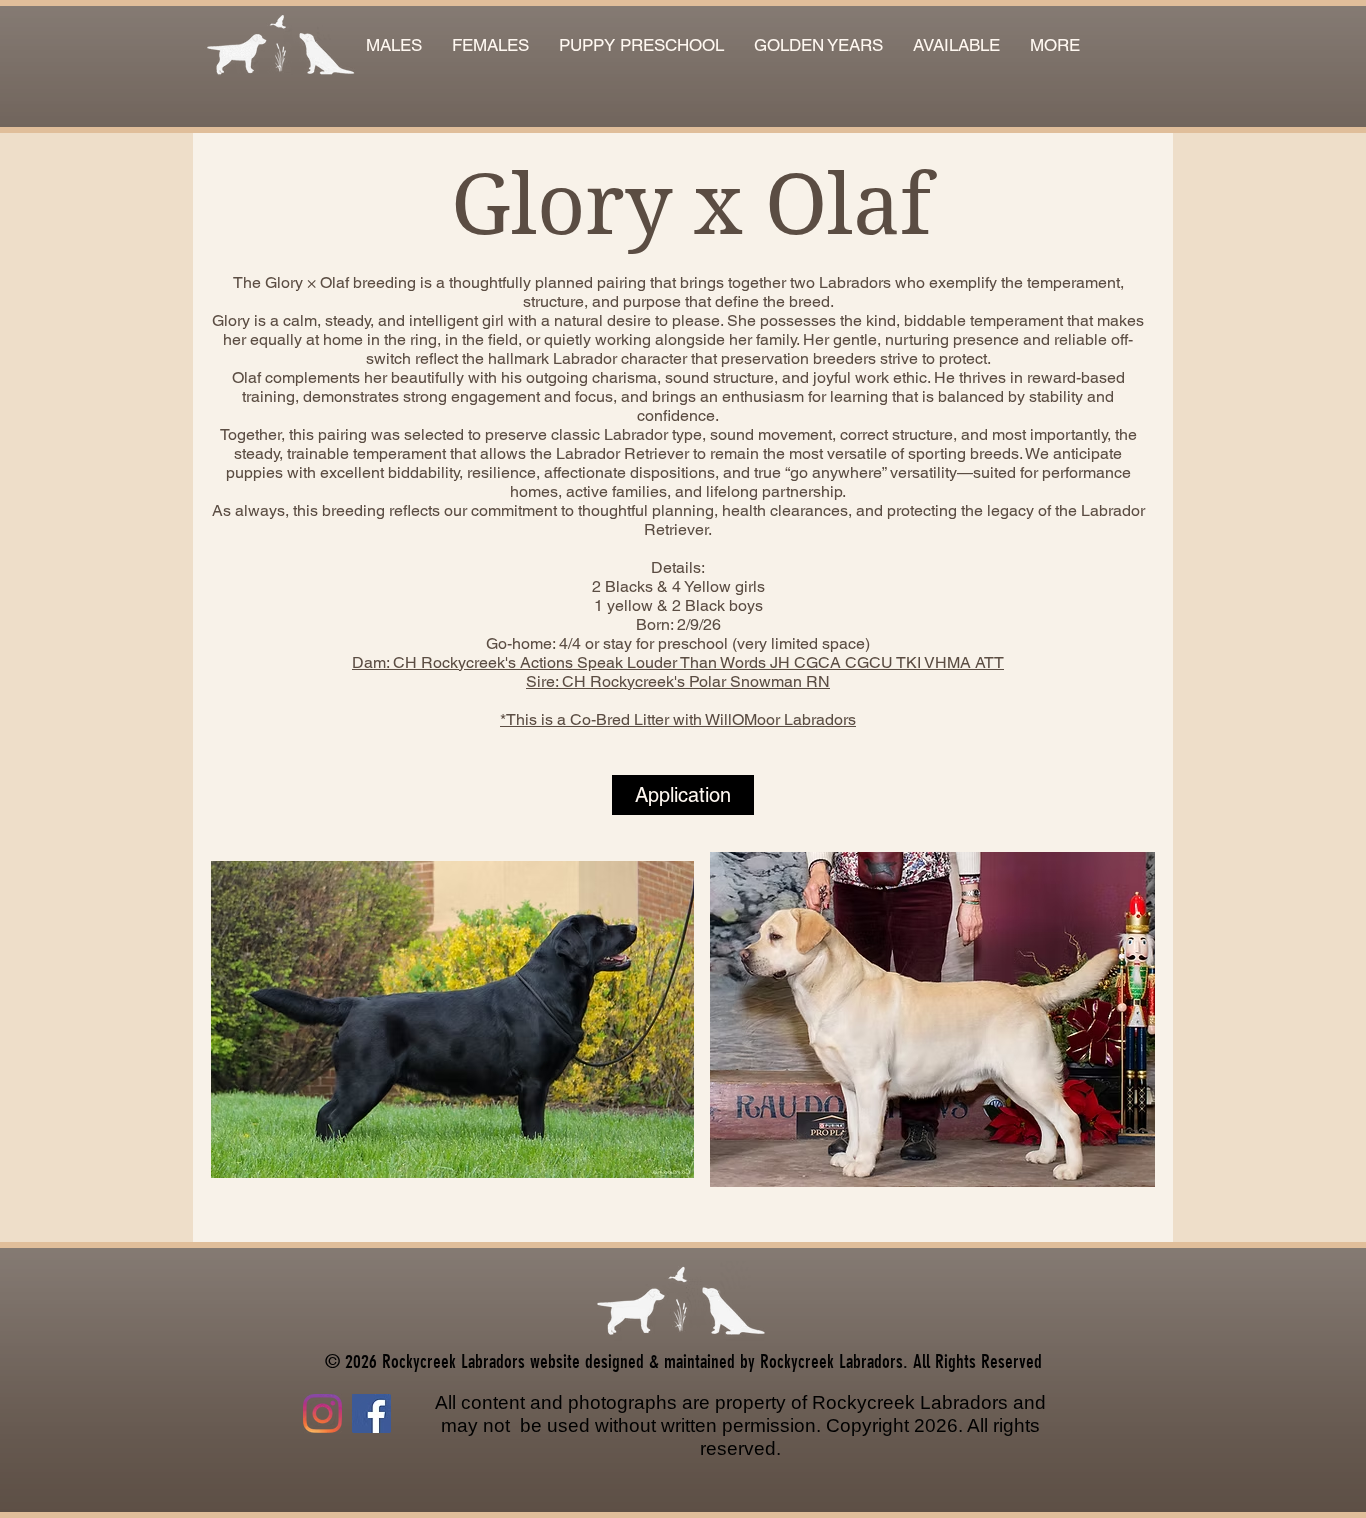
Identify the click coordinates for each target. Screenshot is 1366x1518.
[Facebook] (371, 1413)
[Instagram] (322, 1413)
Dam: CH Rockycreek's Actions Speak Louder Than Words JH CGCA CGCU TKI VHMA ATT (678, 662)
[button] (956, 45)
